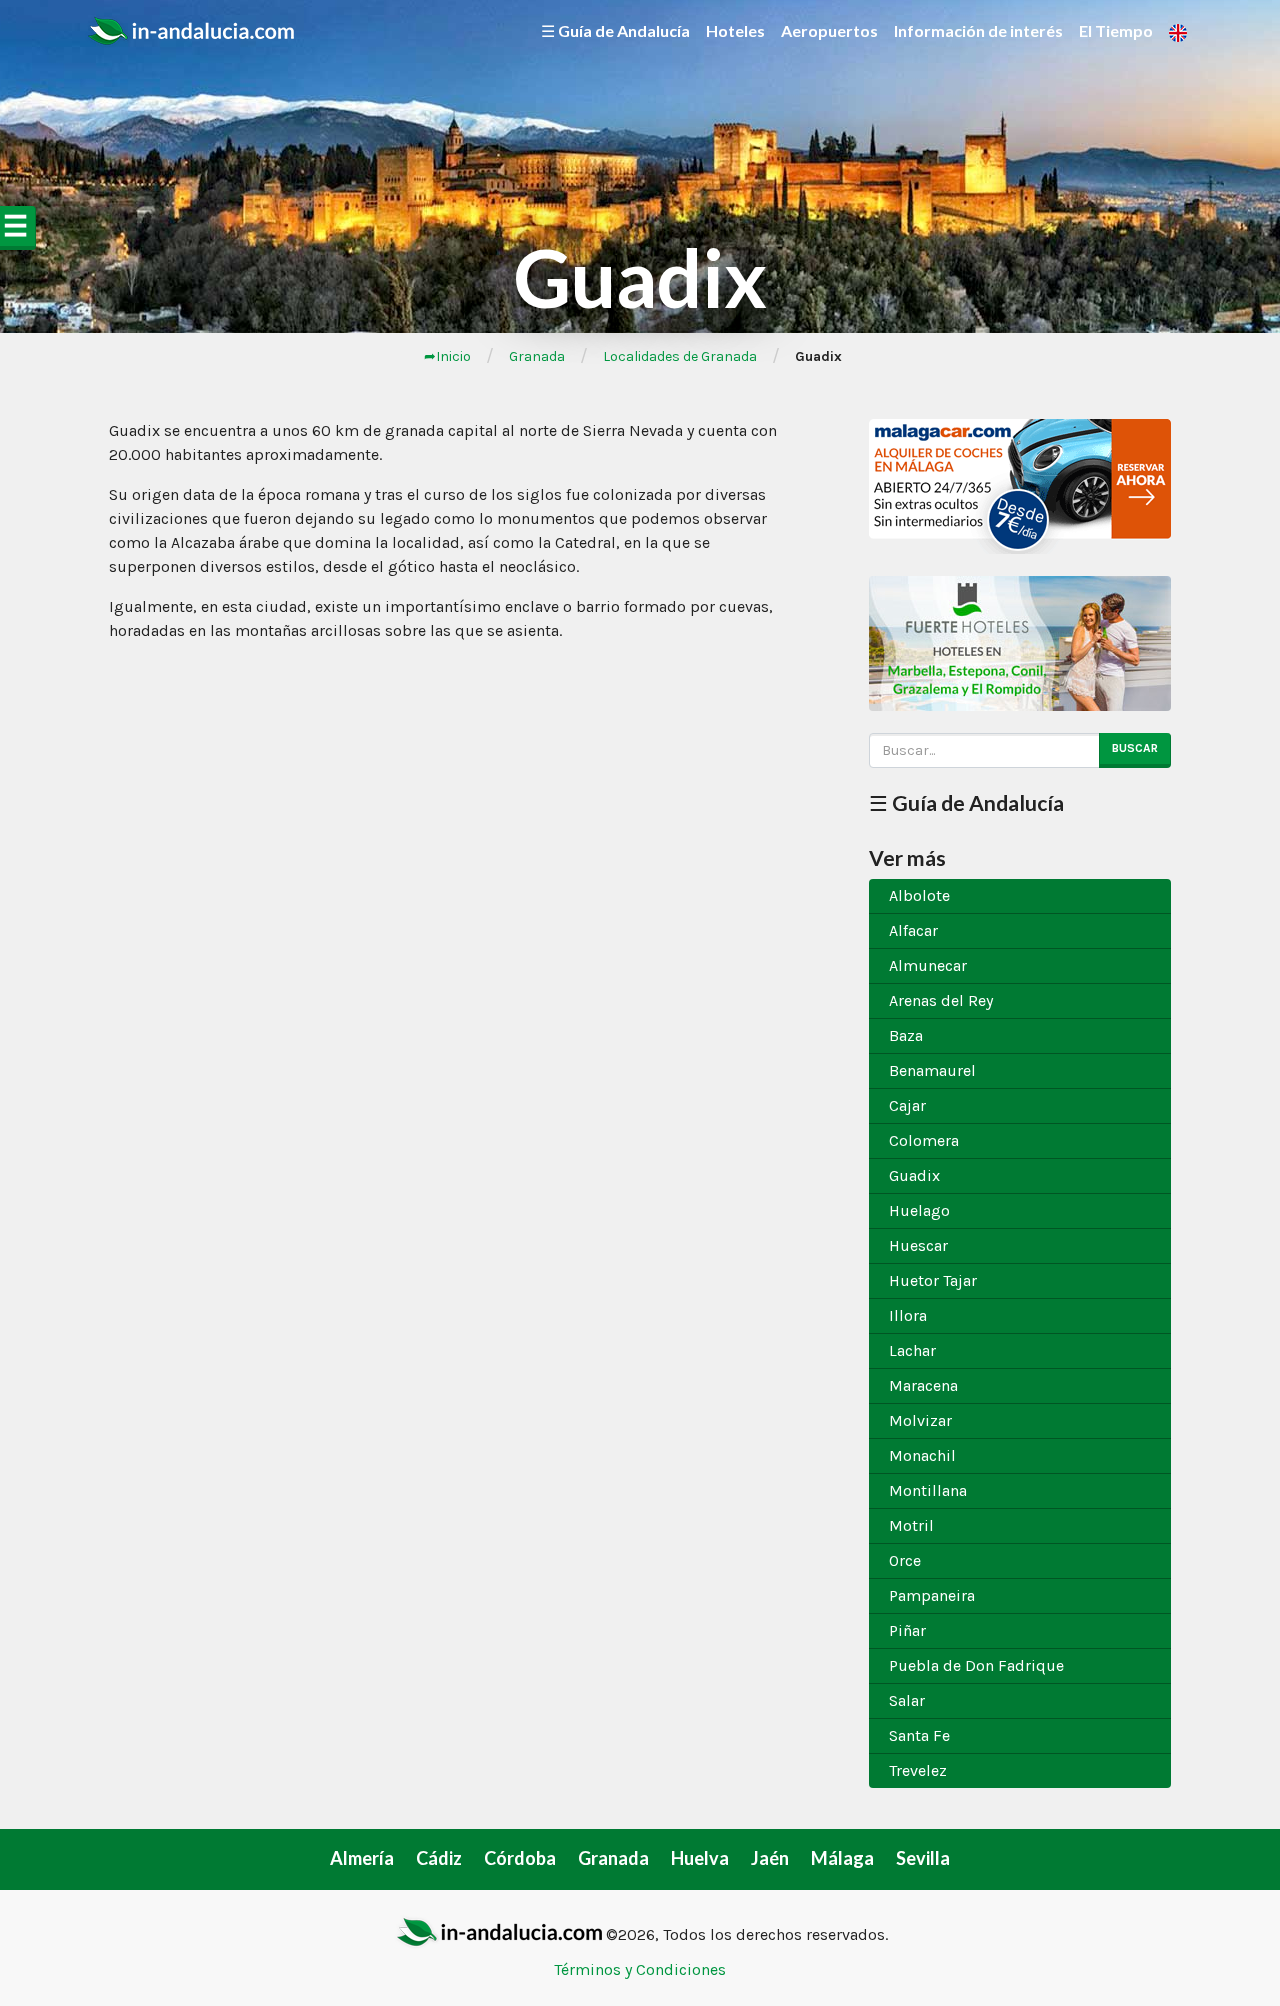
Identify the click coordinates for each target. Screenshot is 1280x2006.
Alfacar (913, 930)
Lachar (912, 1350)
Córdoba (520, 1858)
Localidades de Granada (680, 356)
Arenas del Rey (941, 1000)
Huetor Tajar (933, 1280)
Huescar (918, 1245)
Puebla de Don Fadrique (976, 1665)
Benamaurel (932, 1070)
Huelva (700, 1858)
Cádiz (439, 1858)
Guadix (914, 1175)
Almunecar (928, 965)
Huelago (919, 1210)
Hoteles (735, 30)
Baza (906, 1035)
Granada (537, 356)
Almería (362, 1858)
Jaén (770, 1858)
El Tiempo (1116, 30)
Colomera (924, 1140)
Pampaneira (932, 1595)
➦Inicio (447, 356)
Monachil (922, 1455)
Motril (911, 1525)
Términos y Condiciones (640, 1969)
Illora (908, 1315)
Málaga (842, 1858)
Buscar (1135, 748)
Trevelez (918, 1770)
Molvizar (920, 1420)
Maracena (923, 1385)
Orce (905, 1560)
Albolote (919, 895)
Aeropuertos (829, 30)
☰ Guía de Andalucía (615, 30)
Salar (907, 1700)
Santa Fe (919, 1735)
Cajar (907, 1105)
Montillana (928, 1490)
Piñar (907, 1630)
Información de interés (978, 30)
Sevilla (923, 1858)
